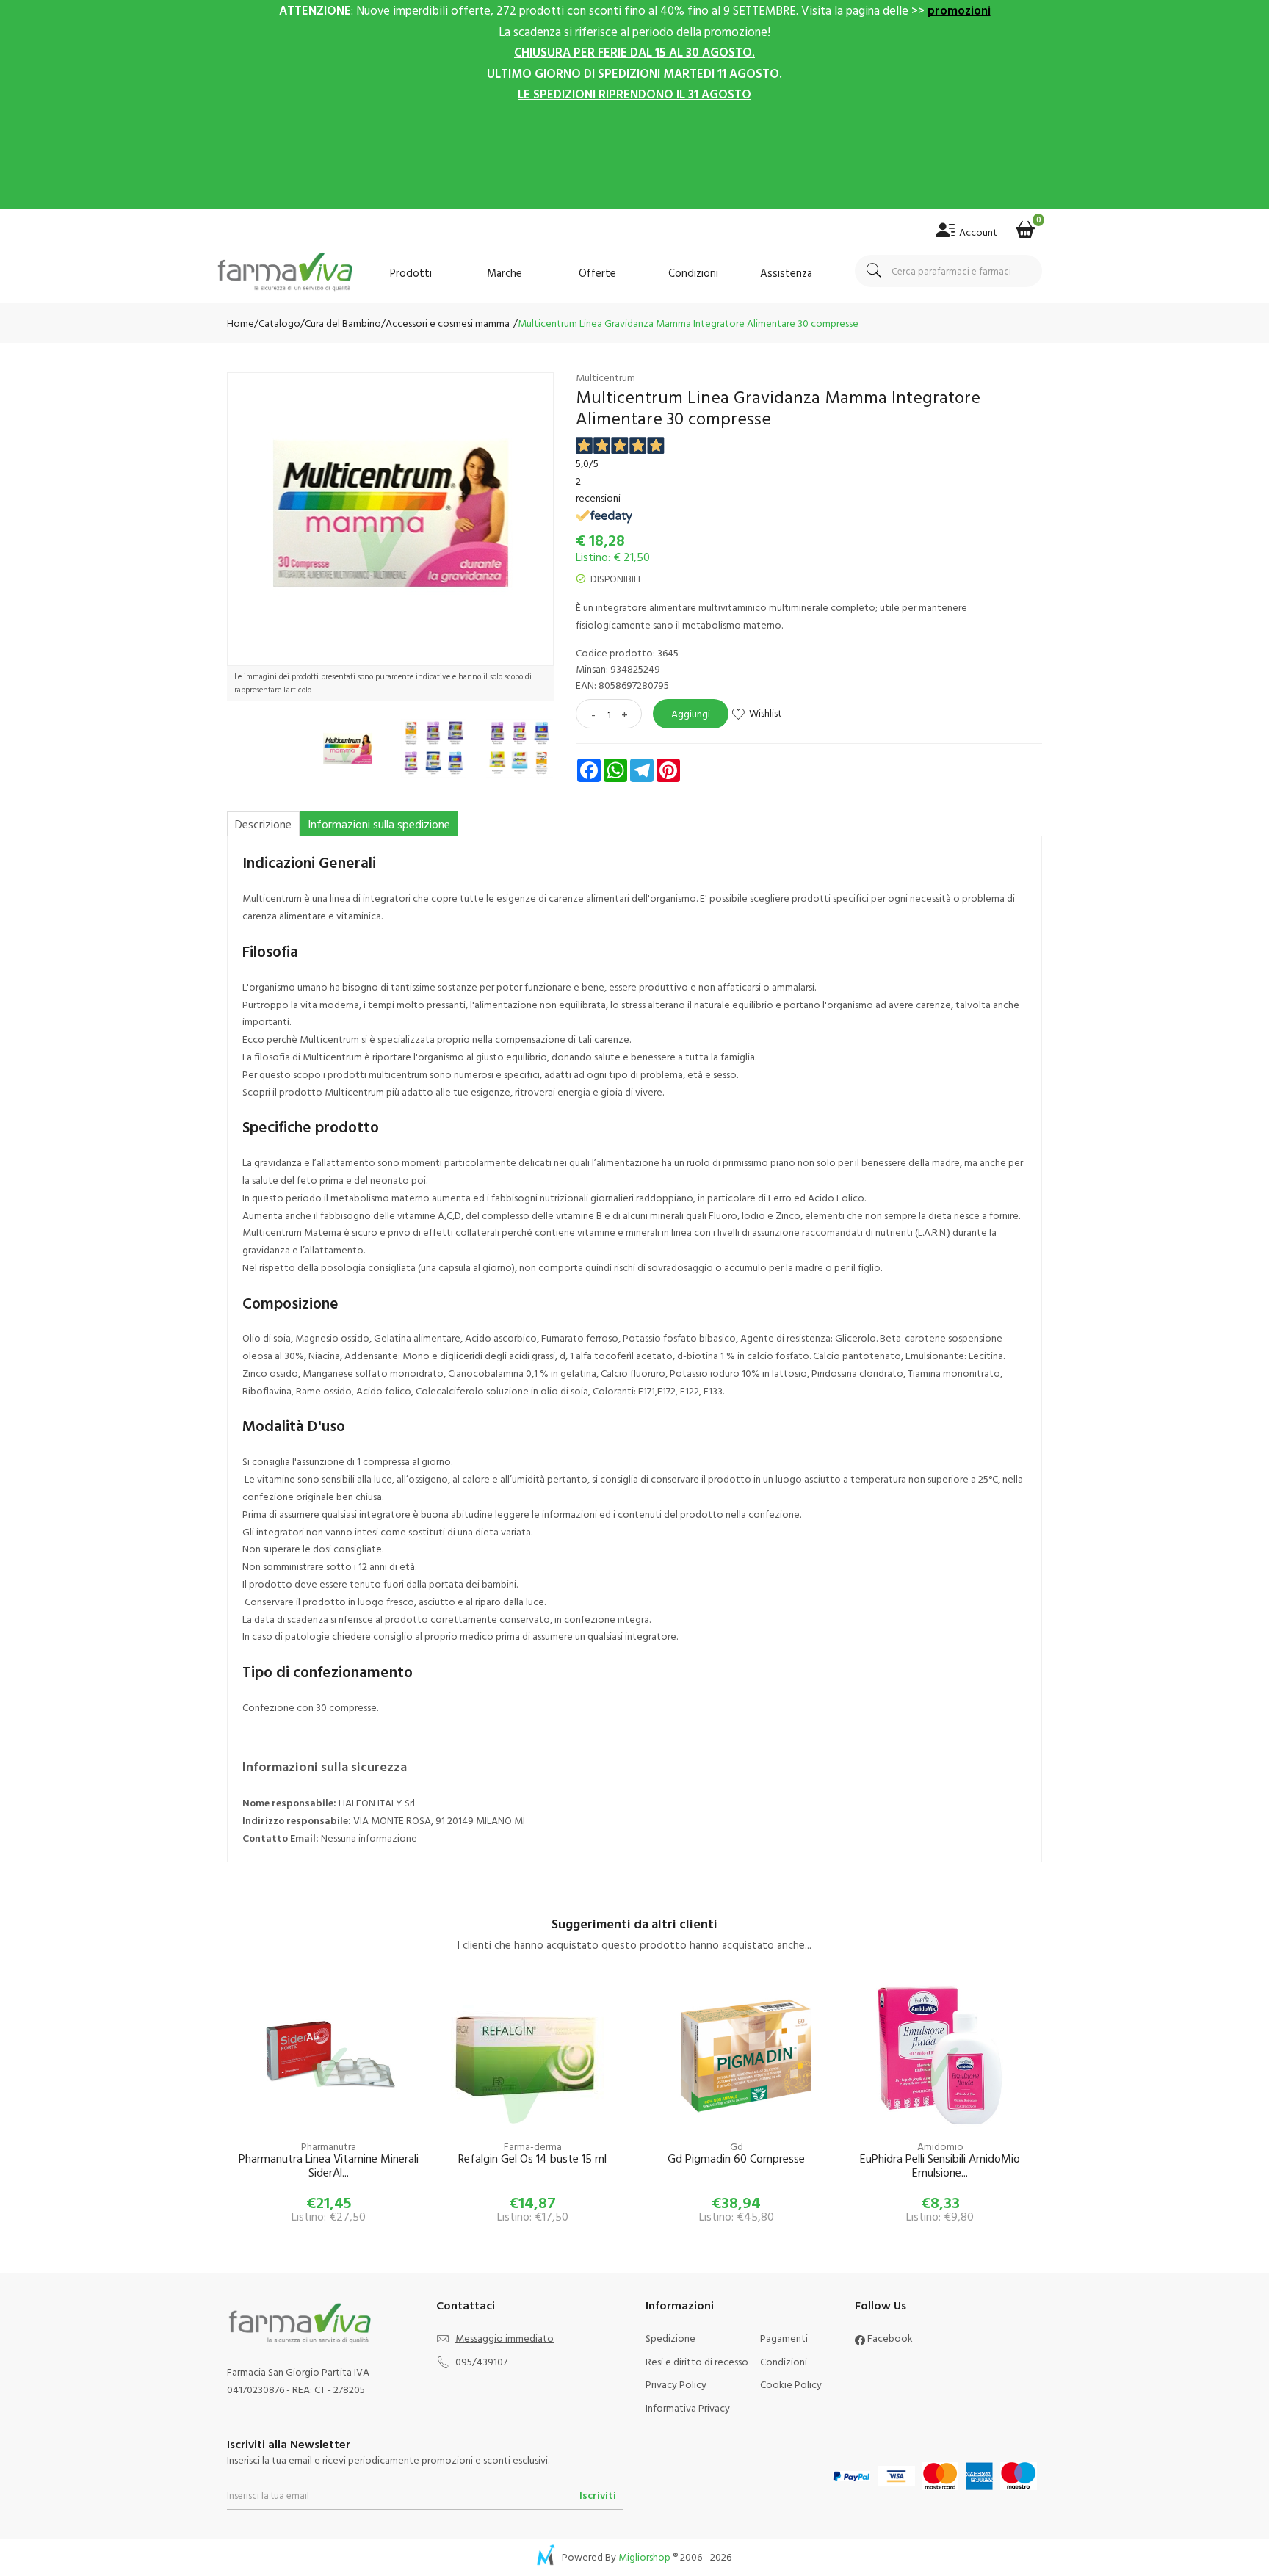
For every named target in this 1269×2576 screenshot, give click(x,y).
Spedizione (670, 2338)
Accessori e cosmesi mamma (448, 323)
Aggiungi (691, 713)
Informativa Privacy (688, 2407)
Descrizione (263, 824)
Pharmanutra (329, 2146)
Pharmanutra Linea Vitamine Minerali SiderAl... (329, 2166)
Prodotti (411, 273)
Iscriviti (598, 2495)
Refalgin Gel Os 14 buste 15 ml (532, 2159)
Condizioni (693, 273)
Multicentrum (605, 377)
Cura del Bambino (343, 323)
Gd (737, 2146)
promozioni (959, 10)
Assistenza (786, 273)
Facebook (889, 2338)
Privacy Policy (676, 2384)
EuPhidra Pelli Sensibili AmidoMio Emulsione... (940, 2166)
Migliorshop (644, 2557)
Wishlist (766, 713)
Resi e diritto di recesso (697, 2361)
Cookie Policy (791, 2384)
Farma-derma (533, 2146)
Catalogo (279, 323)
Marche (505, 273)
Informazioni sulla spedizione (379, 824)
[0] (1025, 225)
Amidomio (940, 2146)
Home (241, 323)
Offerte (597, 273)
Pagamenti (784, 2338)
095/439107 (481, 2361)
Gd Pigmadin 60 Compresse (736, 2159)
